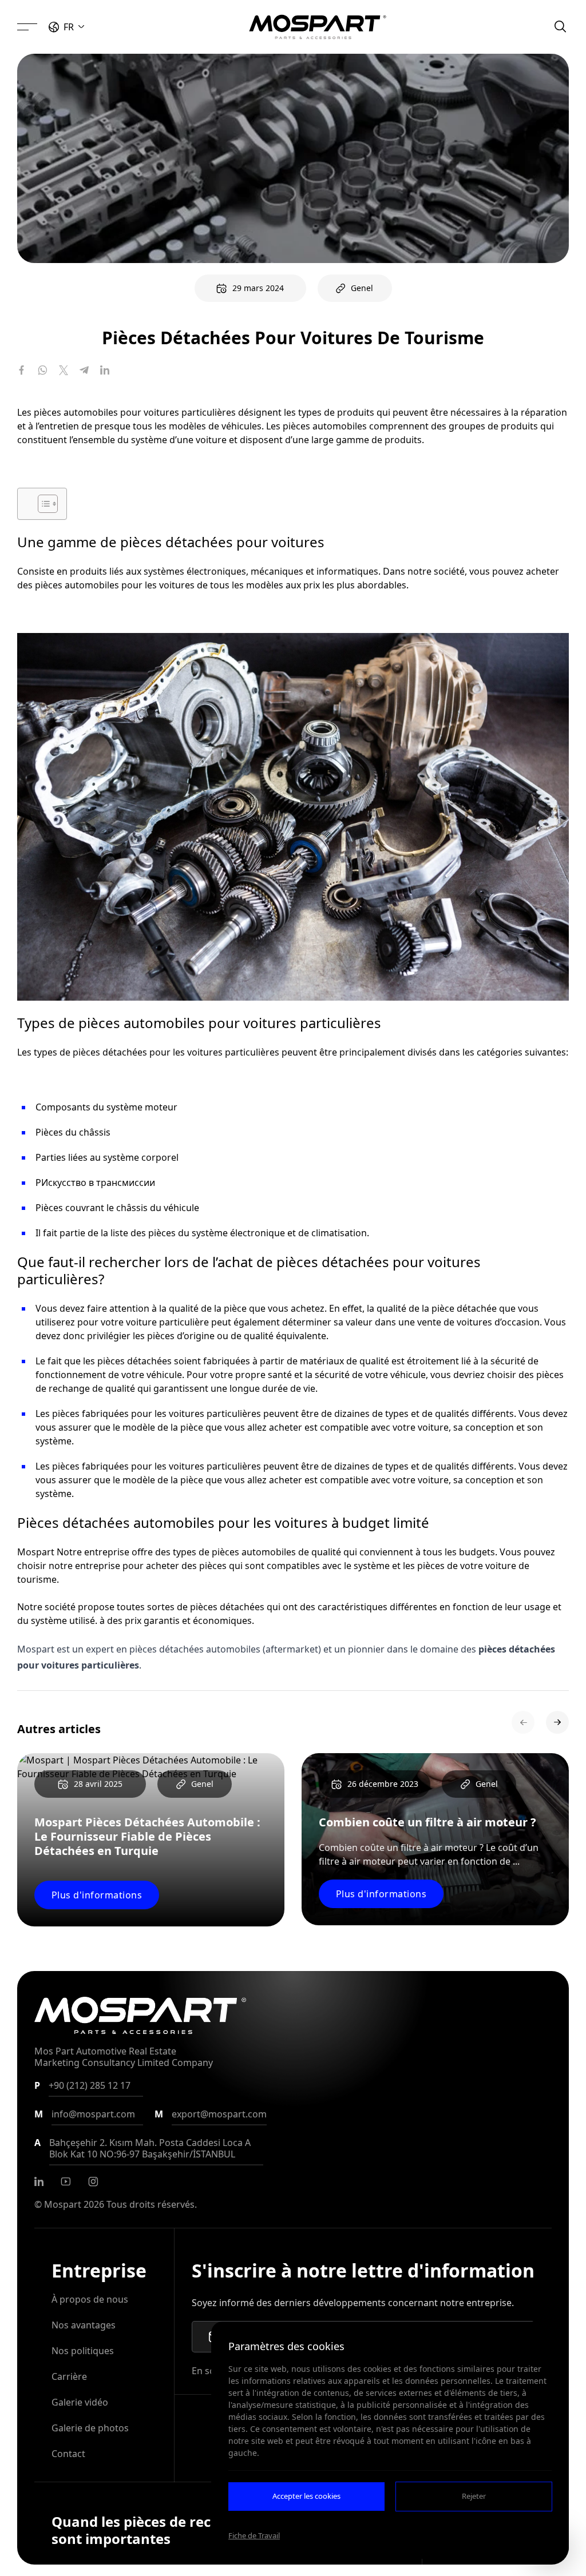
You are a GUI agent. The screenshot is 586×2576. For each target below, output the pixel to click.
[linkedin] (39, 2181)
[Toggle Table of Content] (42, 504)
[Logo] (318, 27)
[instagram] (93, 2181)
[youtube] (66, 2181)
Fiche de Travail (254, 2535)
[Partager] (22, 370)
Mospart (63, 2204)
